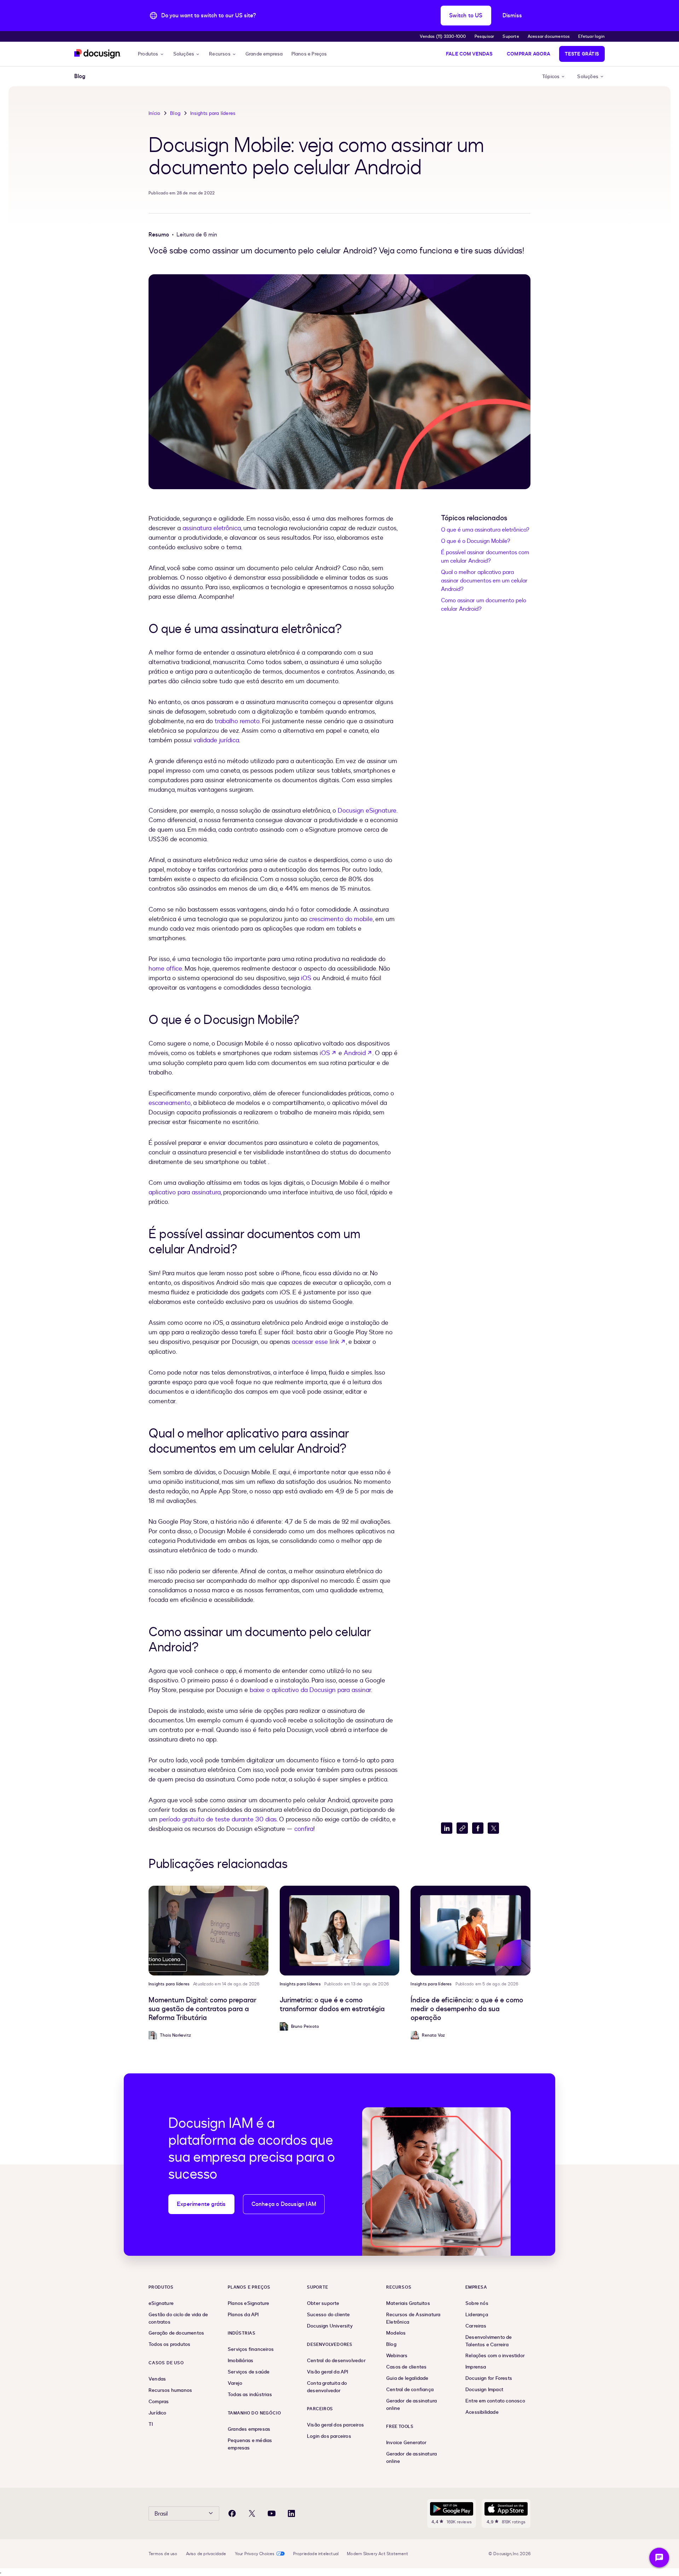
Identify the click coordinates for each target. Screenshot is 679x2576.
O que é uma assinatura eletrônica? (485, 530)
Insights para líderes (213, 113)
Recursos (220, 54)
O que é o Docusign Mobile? (476, 541)
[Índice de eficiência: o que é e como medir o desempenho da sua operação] (471, 1931)
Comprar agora (529, 54)
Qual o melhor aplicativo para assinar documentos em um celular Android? (484, 581)
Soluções (184, 54)
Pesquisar (484, 36)
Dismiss (512, 16)
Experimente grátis (201, 2204)
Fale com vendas (469, 54)
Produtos (148, 54)
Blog (175, 113)
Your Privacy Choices (255, 2554)
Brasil (161, 2514)
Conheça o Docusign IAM (284, 2204)
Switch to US (466, 16)
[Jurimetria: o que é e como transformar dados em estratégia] (340, 1931)
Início (154, 113)
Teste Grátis (582, 54)
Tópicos (551, 77)
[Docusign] (98, 54)
